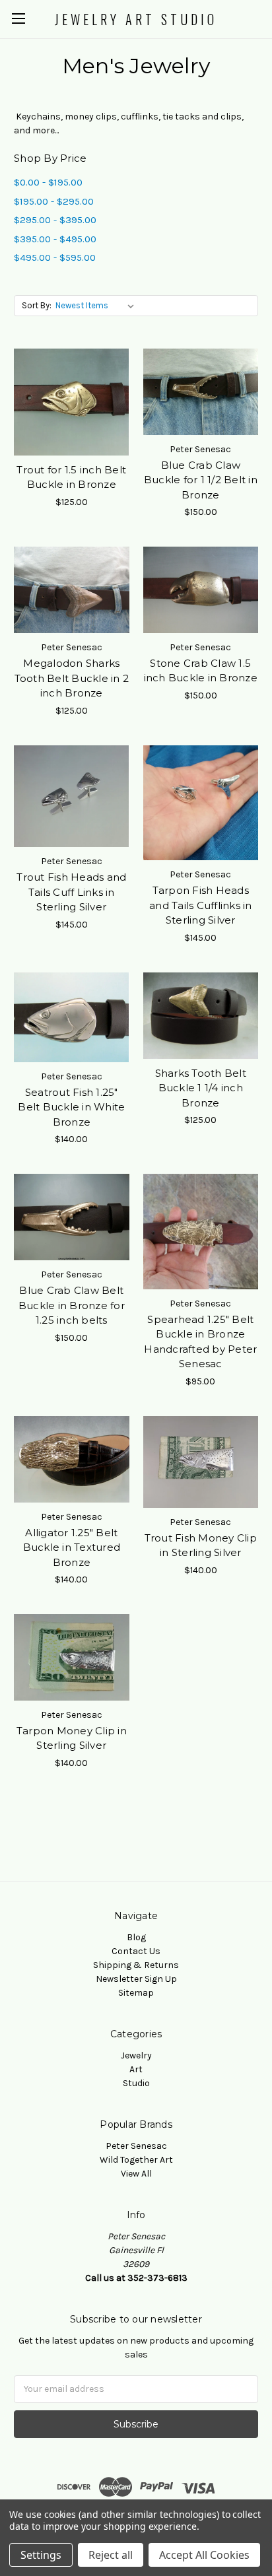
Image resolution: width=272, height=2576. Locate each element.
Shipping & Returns (136, 1965)
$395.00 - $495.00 (55, 239)
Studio (136, 2083)
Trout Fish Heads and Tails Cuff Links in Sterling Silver (71, 892)
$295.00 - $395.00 (55, 220)
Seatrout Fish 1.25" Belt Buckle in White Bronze (71, 1107)
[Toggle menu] (18, 18)
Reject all (111, 2555)
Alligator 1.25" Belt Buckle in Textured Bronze (72, 1547)
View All (136, 2174)
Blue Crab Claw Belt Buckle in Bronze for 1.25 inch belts (72, 1305)
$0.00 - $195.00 (48, 182)
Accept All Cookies (204, 2555)
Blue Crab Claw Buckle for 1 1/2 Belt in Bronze (201, 480)
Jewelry (136, 2055)
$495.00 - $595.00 (55, 257)
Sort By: (37, 305)
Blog (136, 1937)
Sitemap (136, 1993)
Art (136, 2069)
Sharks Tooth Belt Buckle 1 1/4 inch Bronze (201, 1088)
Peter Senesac (136, 2146)
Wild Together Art (136, 2160)
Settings (41, 2555)
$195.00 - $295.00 (54, 201)
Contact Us (136, 1951)
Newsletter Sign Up (136, 1979)
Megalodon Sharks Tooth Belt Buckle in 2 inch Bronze (72, 678)
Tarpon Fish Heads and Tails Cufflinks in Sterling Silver (201, 905)
